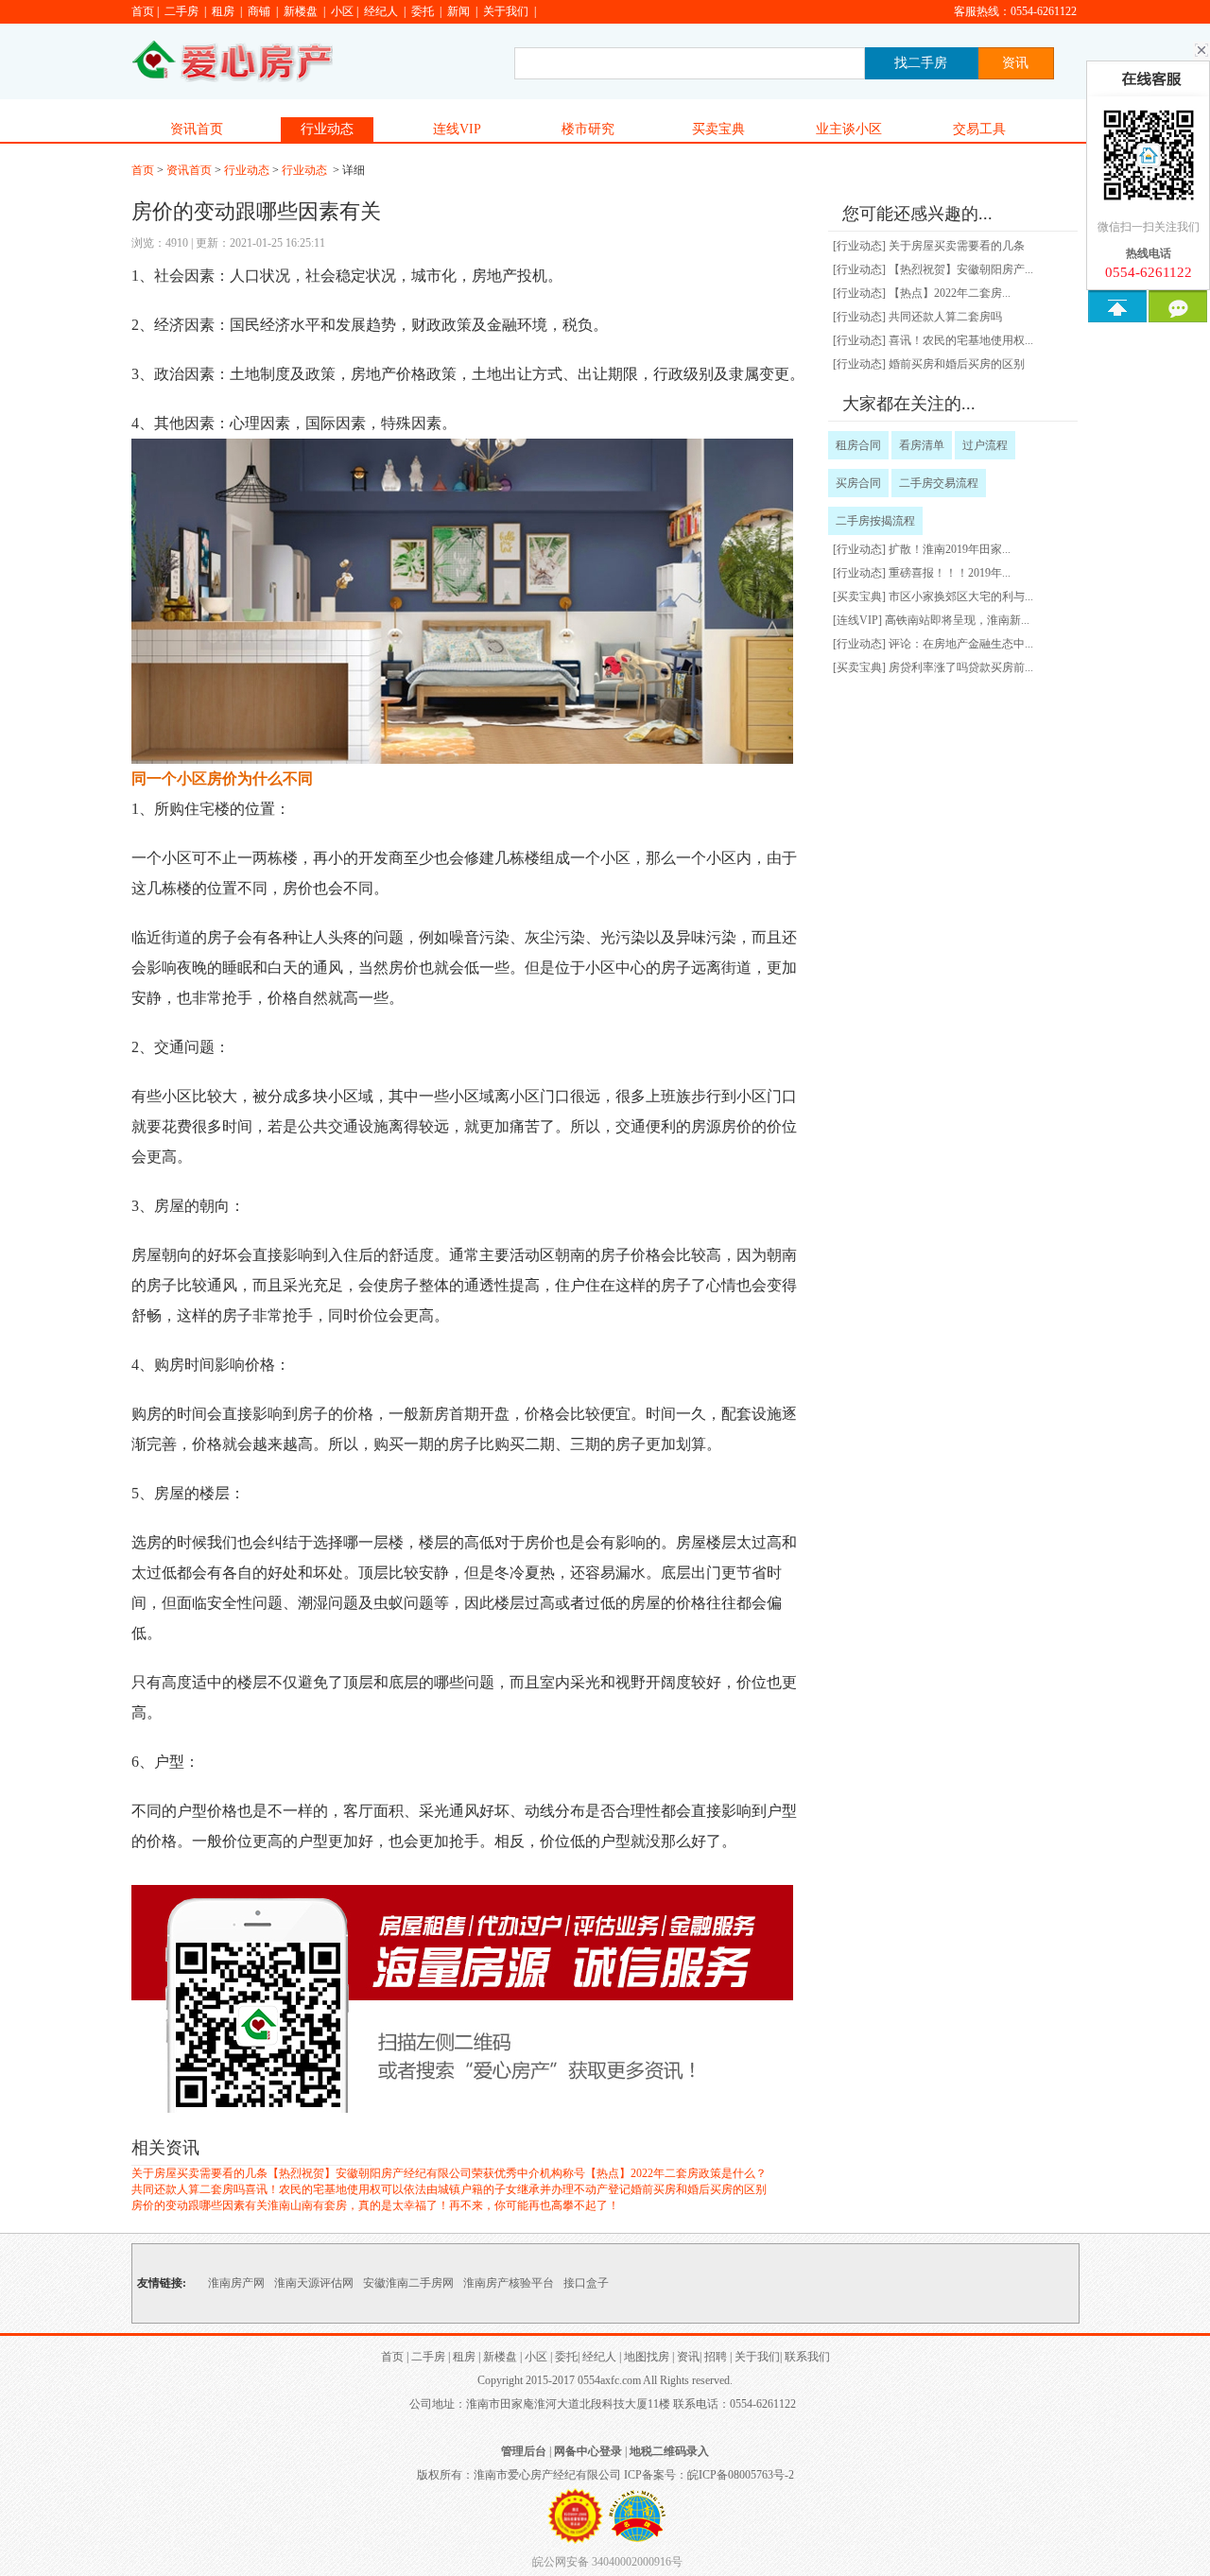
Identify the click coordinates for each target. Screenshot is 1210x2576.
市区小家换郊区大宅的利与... (961, 596)
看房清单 (922, 445)
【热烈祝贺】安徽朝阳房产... (961, 269)
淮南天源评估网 (314, 2283)
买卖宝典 (718, 129)
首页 (143, 11)
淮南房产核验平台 (509, 2283)
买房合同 (858, 483)
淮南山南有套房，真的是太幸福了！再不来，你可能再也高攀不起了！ (443, 2205)
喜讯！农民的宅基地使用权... (961, 340)
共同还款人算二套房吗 (188, 2189)
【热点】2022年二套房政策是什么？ (676, 2173)
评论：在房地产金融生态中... (961, 644)
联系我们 (807, 2357)
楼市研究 (588, 129)
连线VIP (457, 129)
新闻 (458, 11)
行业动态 (327, 129)
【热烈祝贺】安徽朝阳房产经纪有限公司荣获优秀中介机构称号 (426, 2173)
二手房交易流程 (939, 483)
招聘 (716, 2357)
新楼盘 (301, 11)
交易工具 (979, 129)
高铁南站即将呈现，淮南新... (957, 620)
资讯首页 (197, 129)
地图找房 (647, 2357)
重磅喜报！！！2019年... (950, 573)
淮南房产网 (236, 2283)
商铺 (259, 11)
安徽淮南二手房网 (408, 2283)
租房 (223, 11)
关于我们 (506, 11)
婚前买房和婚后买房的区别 (699, 2189)
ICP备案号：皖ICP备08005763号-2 (709, 2475)
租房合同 (858, 445)
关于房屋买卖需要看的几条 (199, 2173)
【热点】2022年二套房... (950, 293)
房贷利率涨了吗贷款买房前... (961, 667)
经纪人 (381, 11)
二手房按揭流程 (875, 521)
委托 (423, 11)
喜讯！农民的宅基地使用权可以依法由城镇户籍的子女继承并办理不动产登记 (438, 2189)
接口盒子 (586, 2283)
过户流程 (985, 445)
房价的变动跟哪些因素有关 (199, 2205)
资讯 (688, 2357)
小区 (342, 11)
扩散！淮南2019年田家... (950, 549)
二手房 (181, 11)
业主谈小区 (849, 129)
